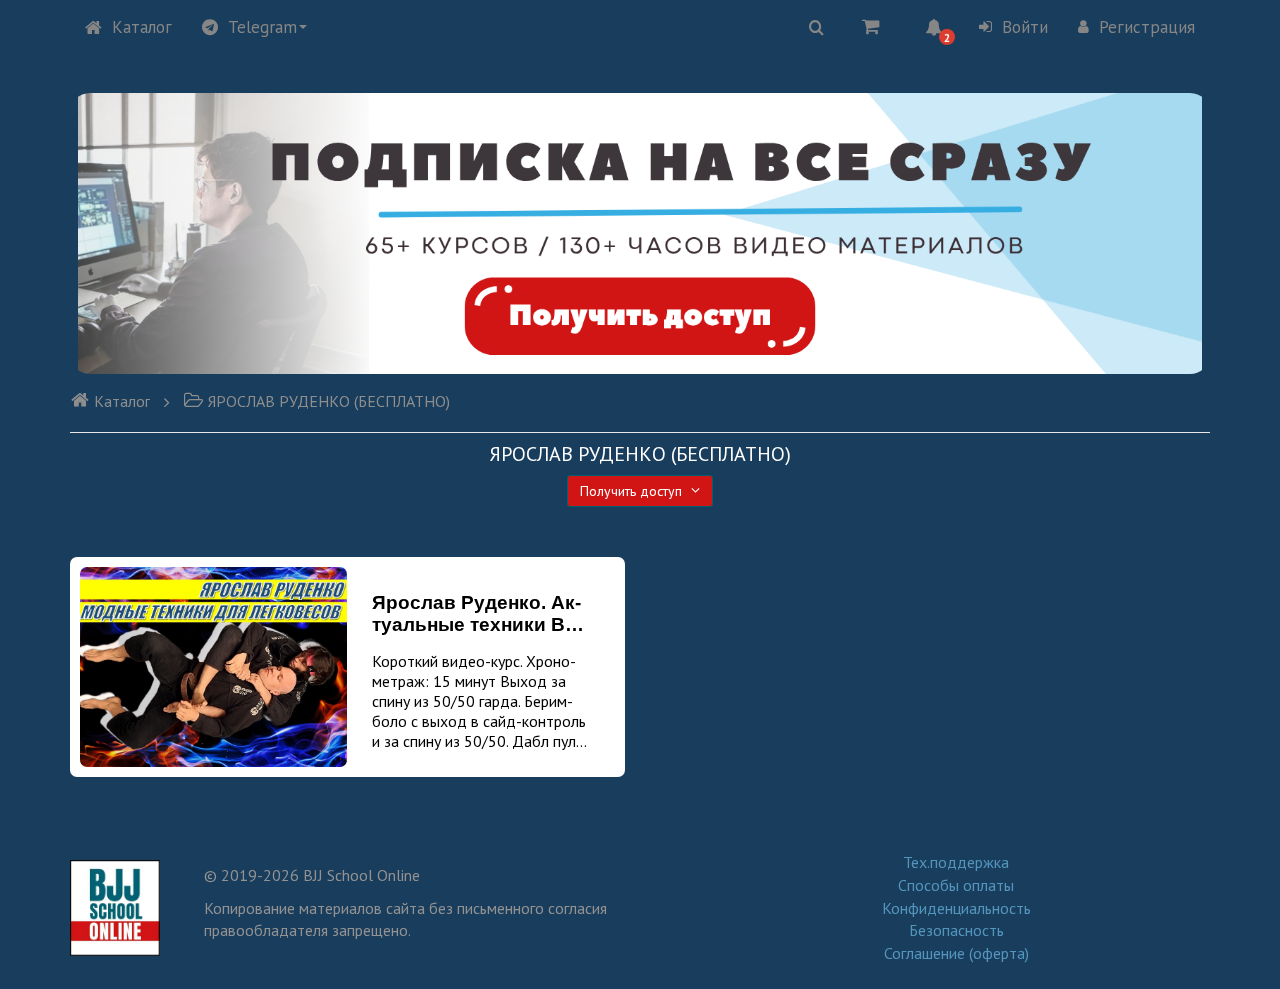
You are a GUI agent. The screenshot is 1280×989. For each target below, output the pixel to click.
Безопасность (956, 930)
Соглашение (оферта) (956, 953)
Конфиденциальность (956, 908)
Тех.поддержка (956, 862)
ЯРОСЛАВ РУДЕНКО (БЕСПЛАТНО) (329, 401)
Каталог (142, 27)
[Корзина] (871, 26)
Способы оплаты (956, 885)
